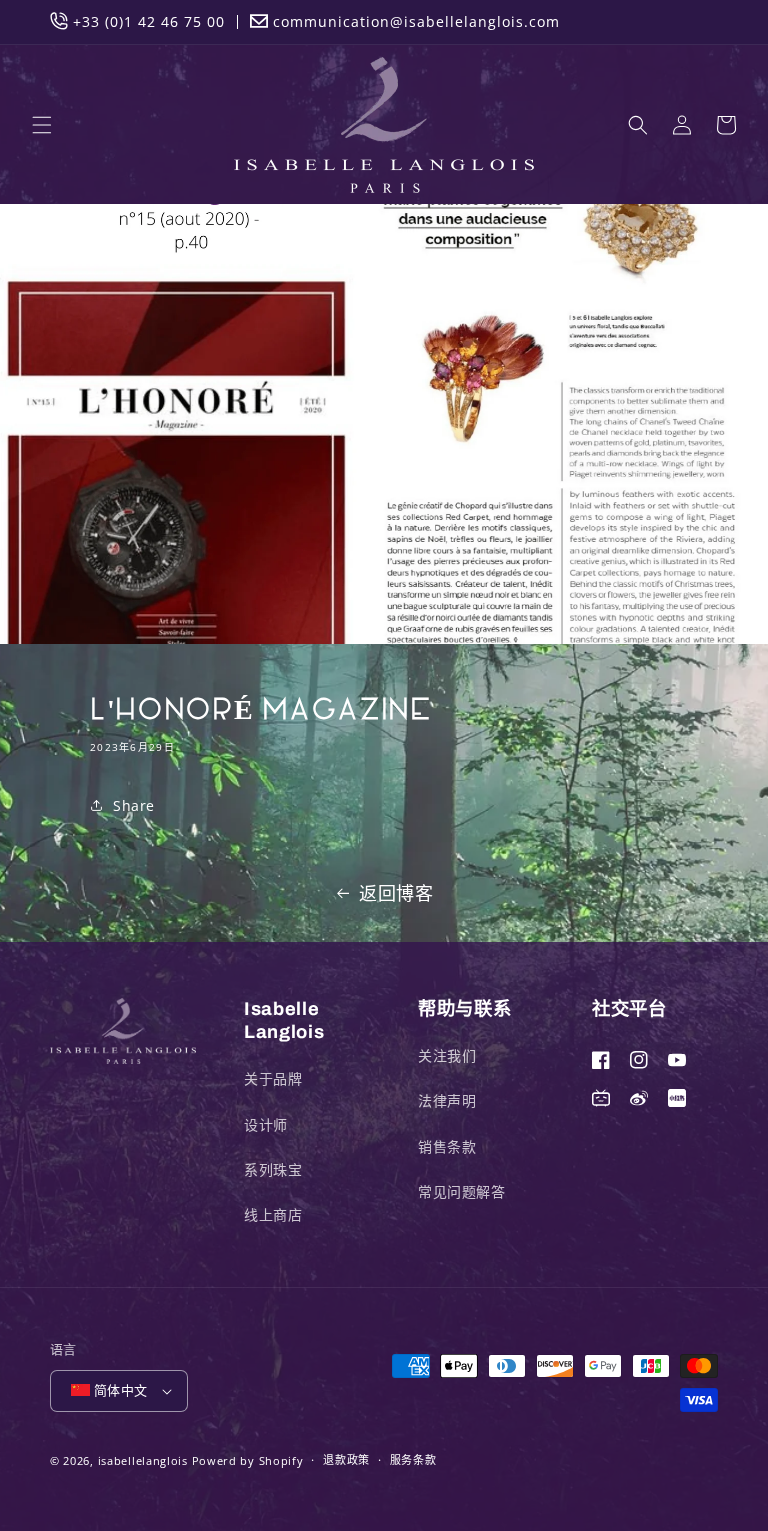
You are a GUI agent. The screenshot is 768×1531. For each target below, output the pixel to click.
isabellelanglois (143, 1460)
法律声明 (447, 1100)
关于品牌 (273, 1078)
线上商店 (273, 1214)
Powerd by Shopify (248, 1460)
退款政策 (346, 1459)
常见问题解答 (462, 1191)
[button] (42, 125)
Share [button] (134, 805)
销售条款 (447, 1146)
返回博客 (396, 893)
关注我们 (447, 1055)
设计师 (266, 1124)
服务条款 (413, 1459)
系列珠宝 (273, 1169)
